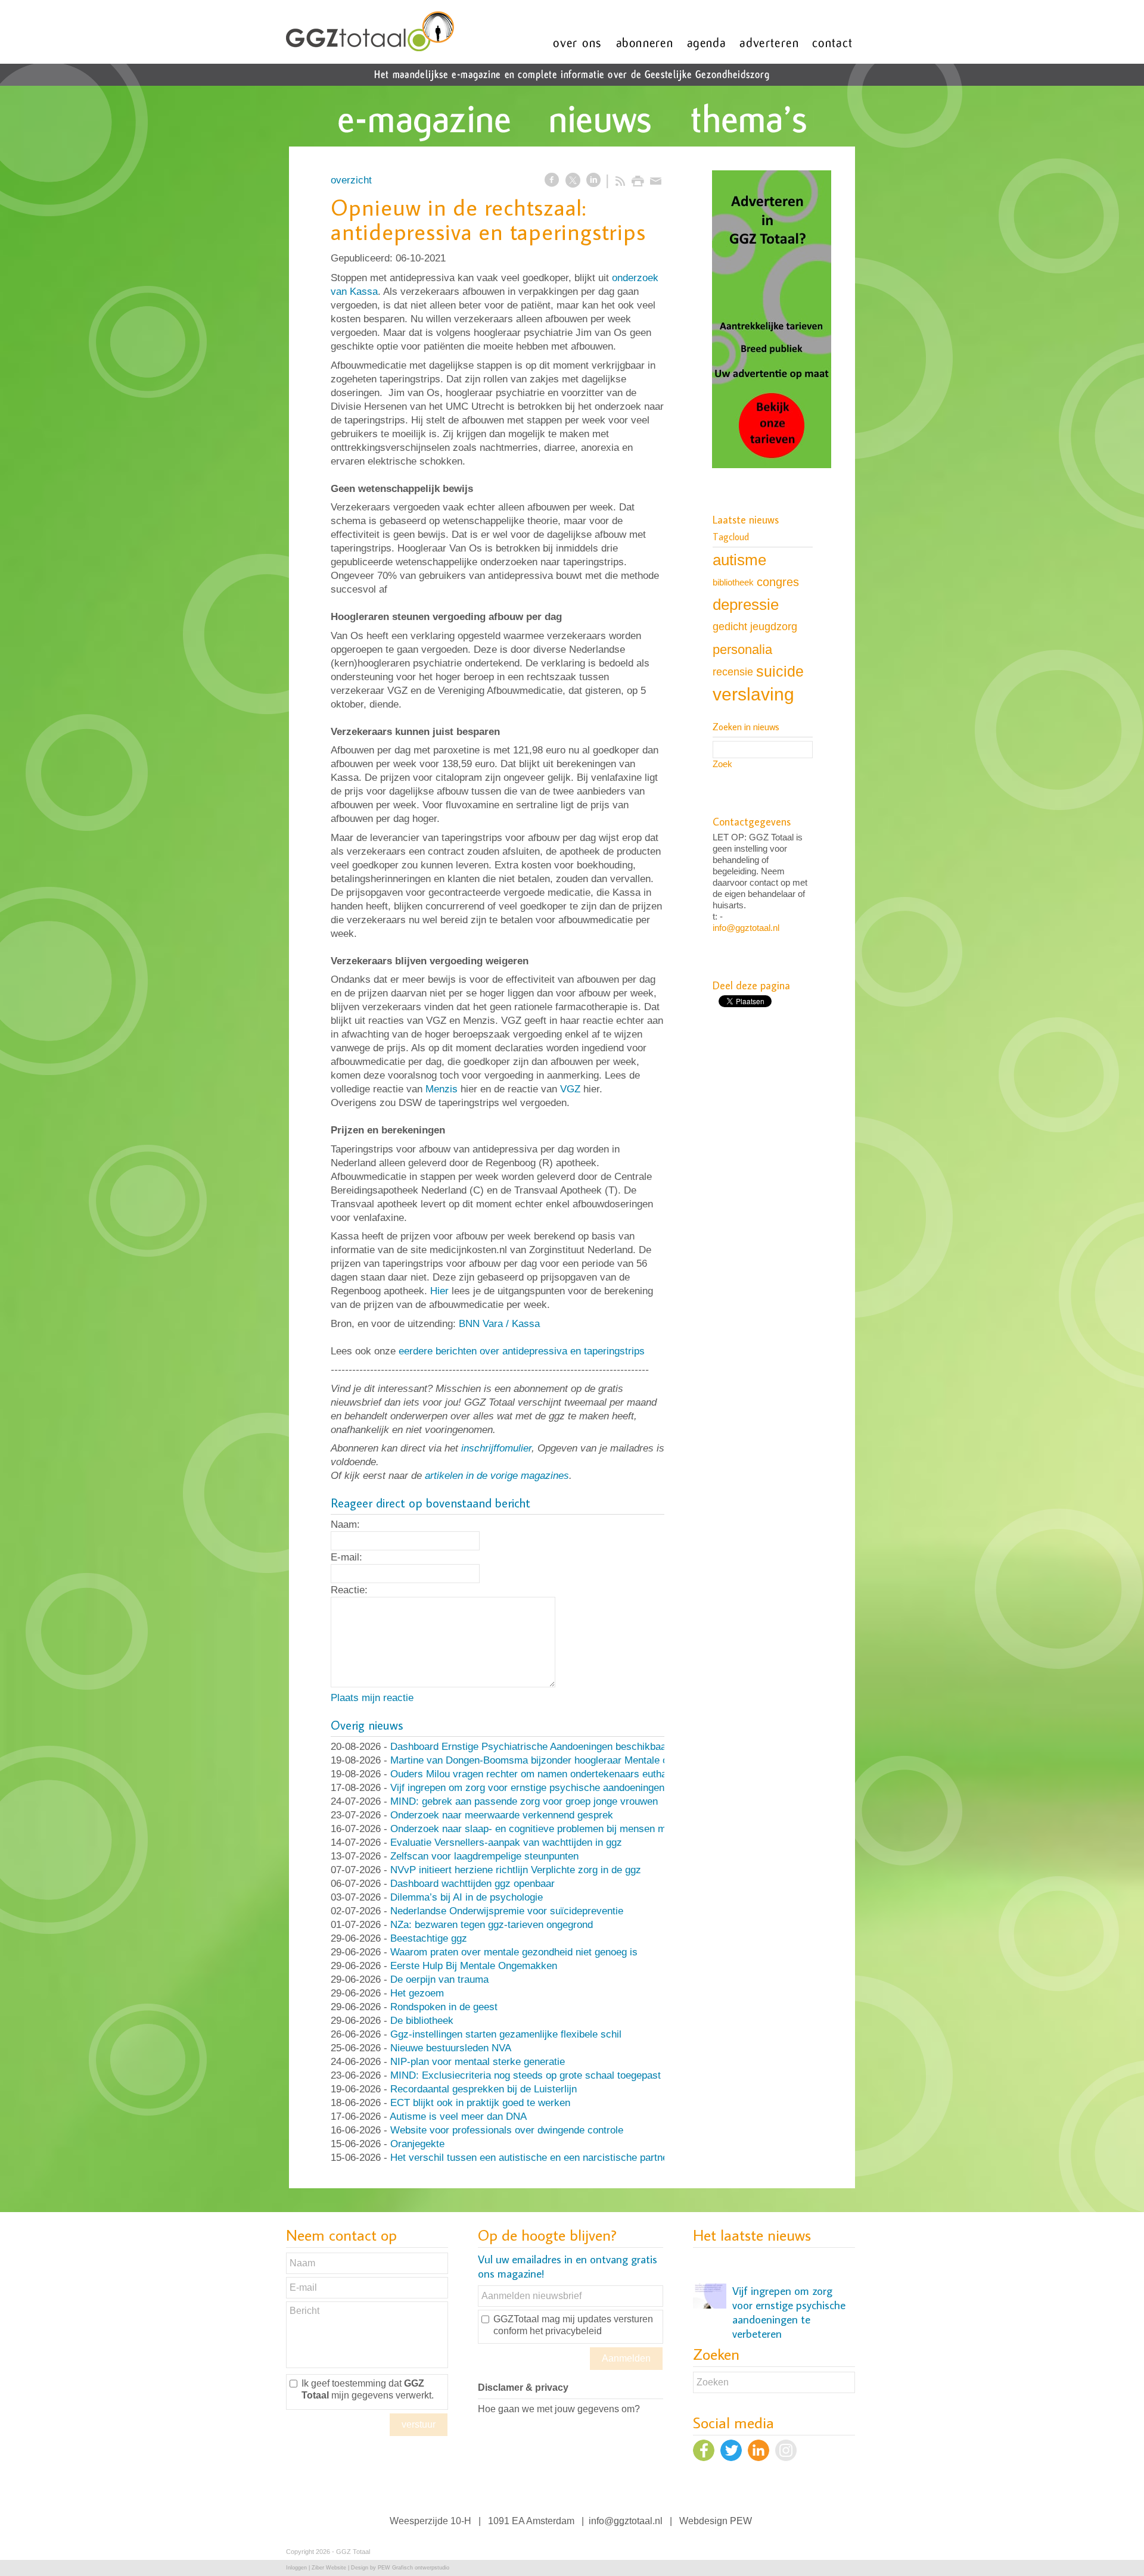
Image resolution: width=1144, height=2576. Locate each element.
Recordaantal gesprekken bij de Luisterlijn (484, 2089)
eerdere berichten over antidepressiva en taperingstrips (522, 1351)
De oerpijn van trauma (439, 1979)
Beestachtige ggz (429, 1938)
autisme (739, 560)
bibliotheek (733, 582)
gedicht (730, 627)
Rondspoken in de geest (444, 2007)
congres (778, 582)
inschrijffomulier (496, 1448)
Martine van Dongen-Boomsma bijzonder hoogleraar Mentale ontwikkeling (554, 1760)
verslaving (753, 694)
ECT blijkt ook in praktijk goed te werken (480, 2103)
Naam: (345, 1524)
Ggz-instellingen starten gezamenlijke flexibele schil (506, 2034)
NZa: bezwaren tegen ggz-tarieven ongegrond (492, 1925)
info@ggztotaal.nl (746, 928)
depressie (746, 605)
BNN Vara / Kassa (499, 1324)
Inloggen (296, 2568)
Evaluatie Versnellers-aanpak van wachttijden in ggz (506, 1843)
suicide (780, 671)
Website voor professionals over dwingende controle (507, 2130)
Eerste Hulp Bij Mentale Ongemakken (474, 1966)
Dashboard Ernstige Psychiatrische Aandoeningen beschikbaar (530, 1747)
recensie (733, 672)
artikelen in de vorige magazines (497, 1476)
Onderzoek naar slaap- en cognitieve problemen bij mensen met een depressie (565, 1829)
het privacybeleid (566, 2331)
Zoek (722, 764)
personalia (742, 650)
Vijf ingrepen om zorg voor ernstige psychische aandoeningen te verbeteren (558, 1788)
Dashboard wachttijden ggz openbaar (472, 1884)
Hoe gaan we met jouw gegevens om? (559, 2409)
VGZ (570, 1089)
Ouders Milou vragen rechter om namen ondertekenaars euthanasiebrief (550, 1774)
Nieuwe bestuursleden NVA (451, 2048)
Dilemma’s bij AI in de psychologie (467, 1897)
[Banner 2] (772, 320)
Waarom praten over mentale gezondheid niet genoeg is (514, 1952)
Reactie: (349, 1590)
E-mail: (346, 1557)
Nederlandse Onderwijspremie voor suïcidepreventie (507, 1911)
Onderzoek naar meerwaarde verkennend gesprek (502, 1815)
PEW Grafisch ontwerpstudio (414, 2568)
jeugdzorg (774, 627)
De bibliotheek (422, 2021)
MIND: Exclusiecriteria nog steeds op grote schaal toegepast (526, 2075)
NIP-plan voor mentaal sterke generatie (478, 2062)
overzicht (351, 180)
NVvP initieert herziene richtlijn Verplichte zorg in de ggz (516, 1870)
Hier (439, 1291)
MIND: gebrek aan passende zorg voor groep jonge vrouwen (524, 1801)
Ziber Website (329, 2568)
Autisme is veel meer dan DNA (458, 2116)
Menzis (442, 1089)
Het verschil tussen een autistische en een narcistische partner (531, 2158)
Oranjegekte (417, 2144)
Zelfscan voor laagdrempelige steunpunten (484, 1856)
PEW (741, 2521)
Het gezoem (417, 1993)
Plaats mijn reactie (372, 1698)
